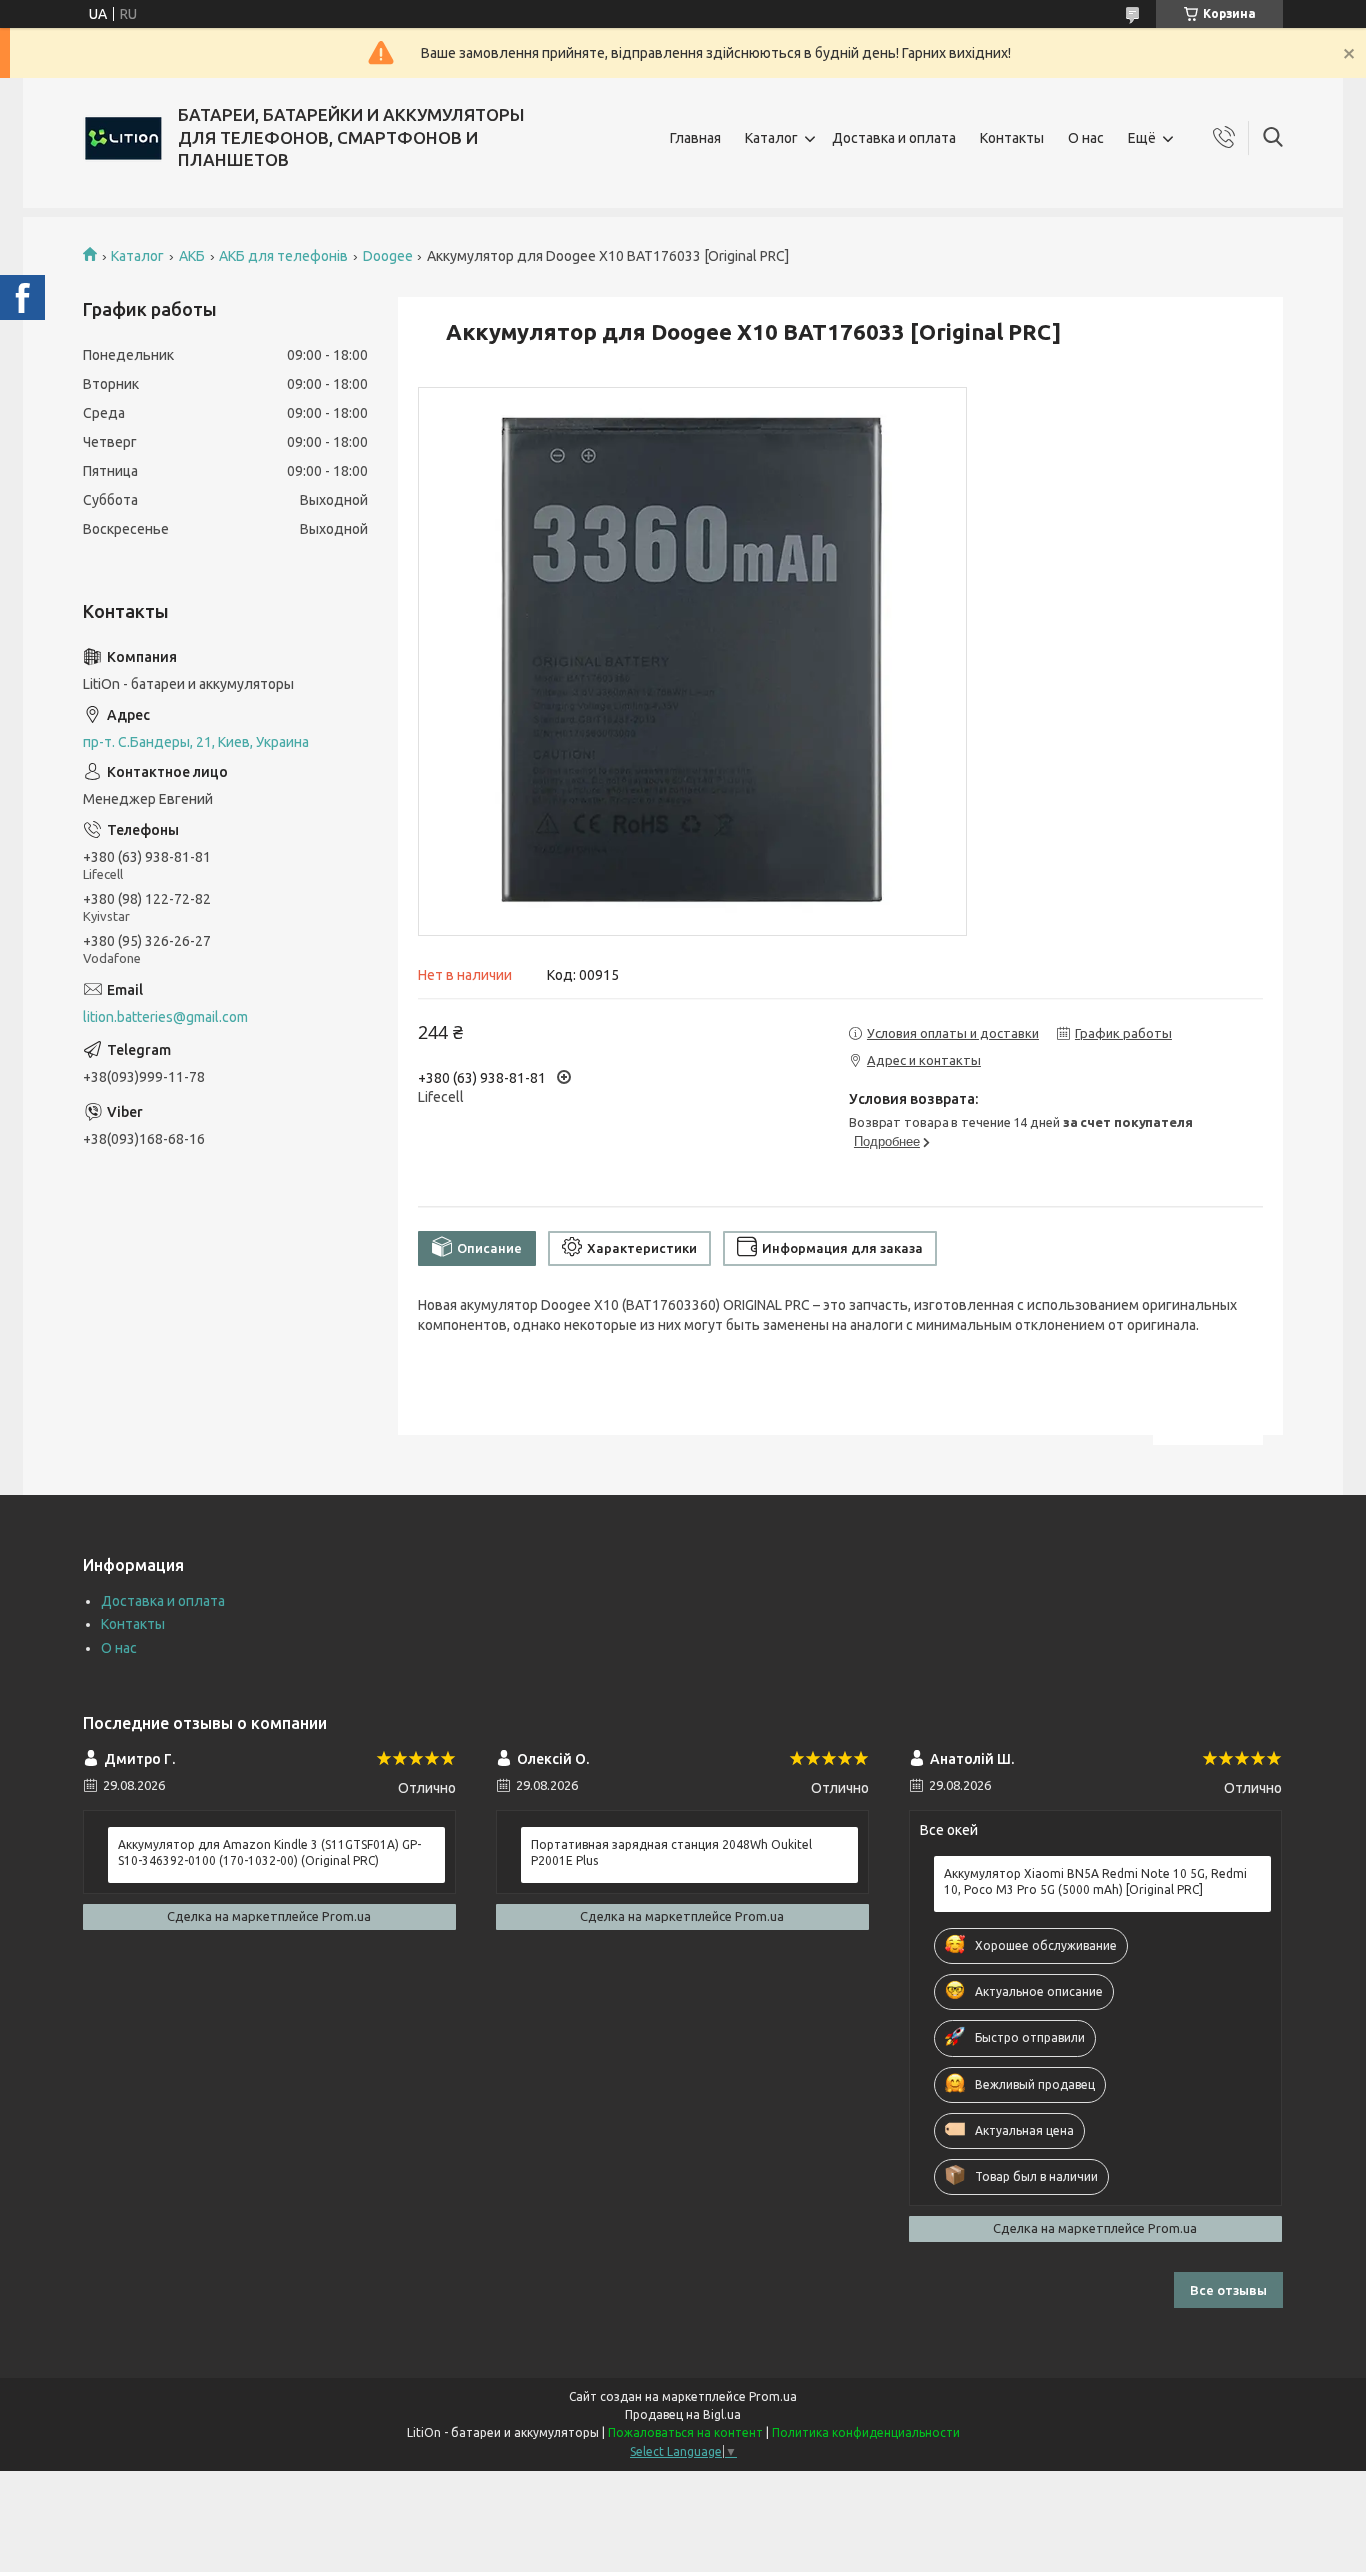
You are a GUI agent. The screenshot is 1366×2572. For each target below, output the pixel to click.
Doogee (388, 256)
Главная (695, 138)
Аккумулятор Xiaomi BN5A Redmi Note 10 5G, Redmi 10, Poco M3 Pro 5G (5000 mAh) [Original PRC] (1095, 1881)
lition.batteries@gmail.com (165, 1017)
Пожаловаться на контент (685, 2432)
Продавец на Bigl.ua (683, 2414)
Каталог (771, 138)
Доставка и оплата (894, 138)
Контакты (1012, 138)
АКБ (192, 256)
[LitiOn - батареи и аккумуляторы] (123, 138)
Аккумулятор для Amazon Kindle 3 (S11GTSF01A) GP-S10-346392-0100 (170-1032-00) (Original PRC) (269, 1852)
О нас (1086, 138)
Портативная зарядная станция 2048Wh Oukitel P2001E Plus (671, 1852)
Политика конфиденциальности (866, 2432)
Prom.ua (773, 2396)
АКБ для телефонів (283, 256)
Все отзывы (1228, 2290)
